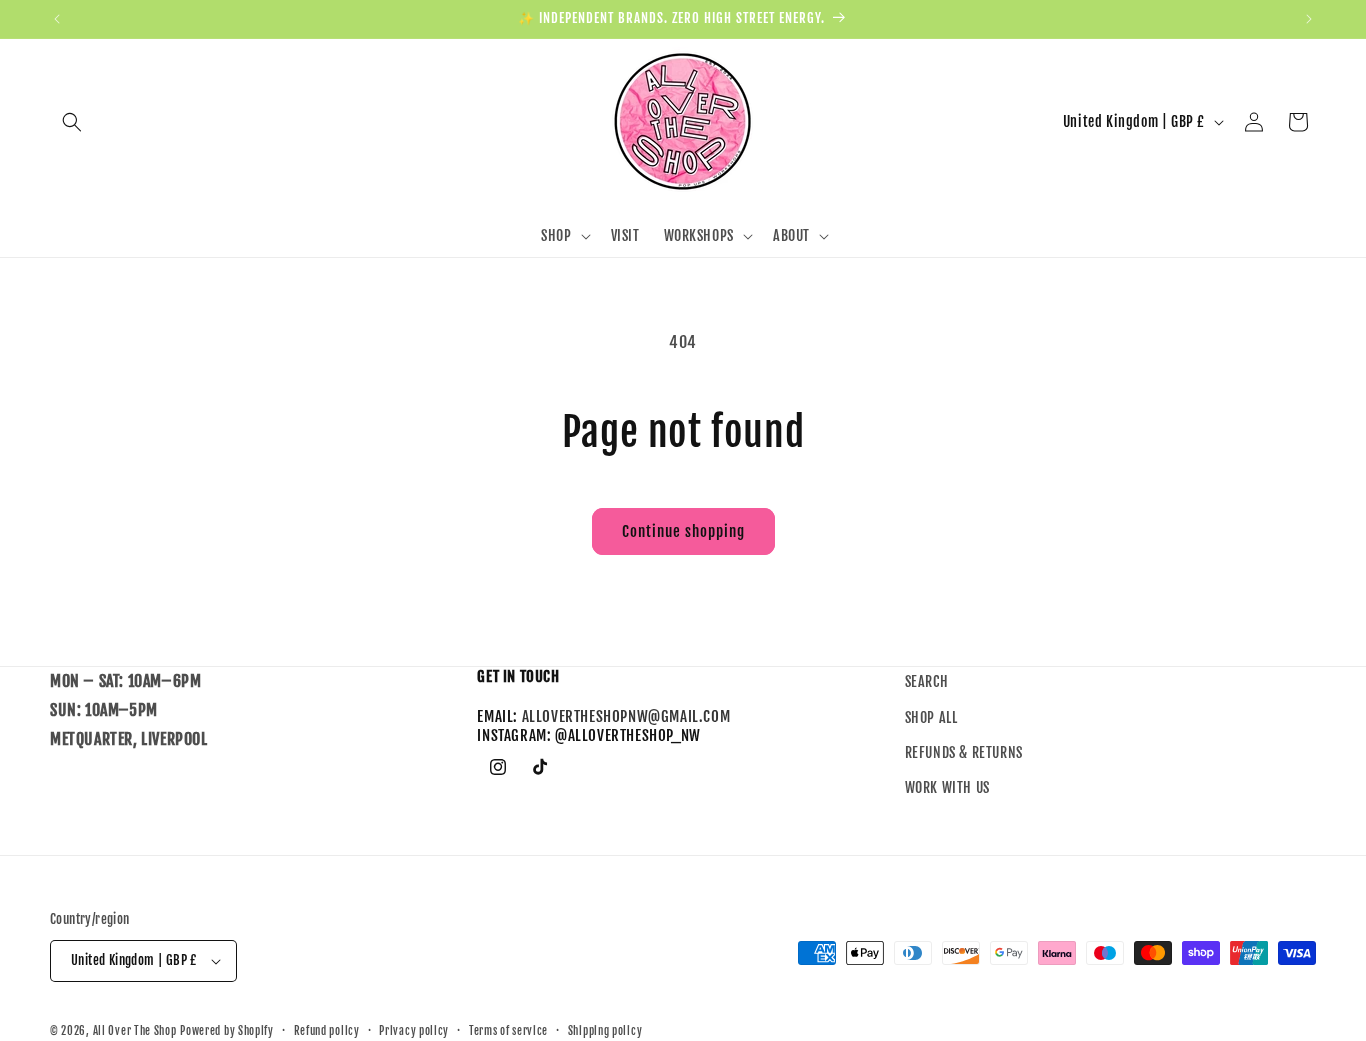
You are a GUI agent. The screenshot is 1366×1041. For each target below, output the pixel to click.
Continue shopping (683, 531)
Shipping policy (605, 1030)
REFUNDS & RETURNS (964, 752)
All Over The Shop (135, 1031)
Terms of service (508, 1030)
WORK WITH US (947, 787)
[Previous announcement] (57, 19)
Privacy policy (414, 1030)
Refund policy (327, 1030)
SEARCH (927, 681)
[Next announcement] (1309, 19)
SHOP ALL (931, 717)
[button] (72, 122)
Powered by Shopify (227, 1031)
